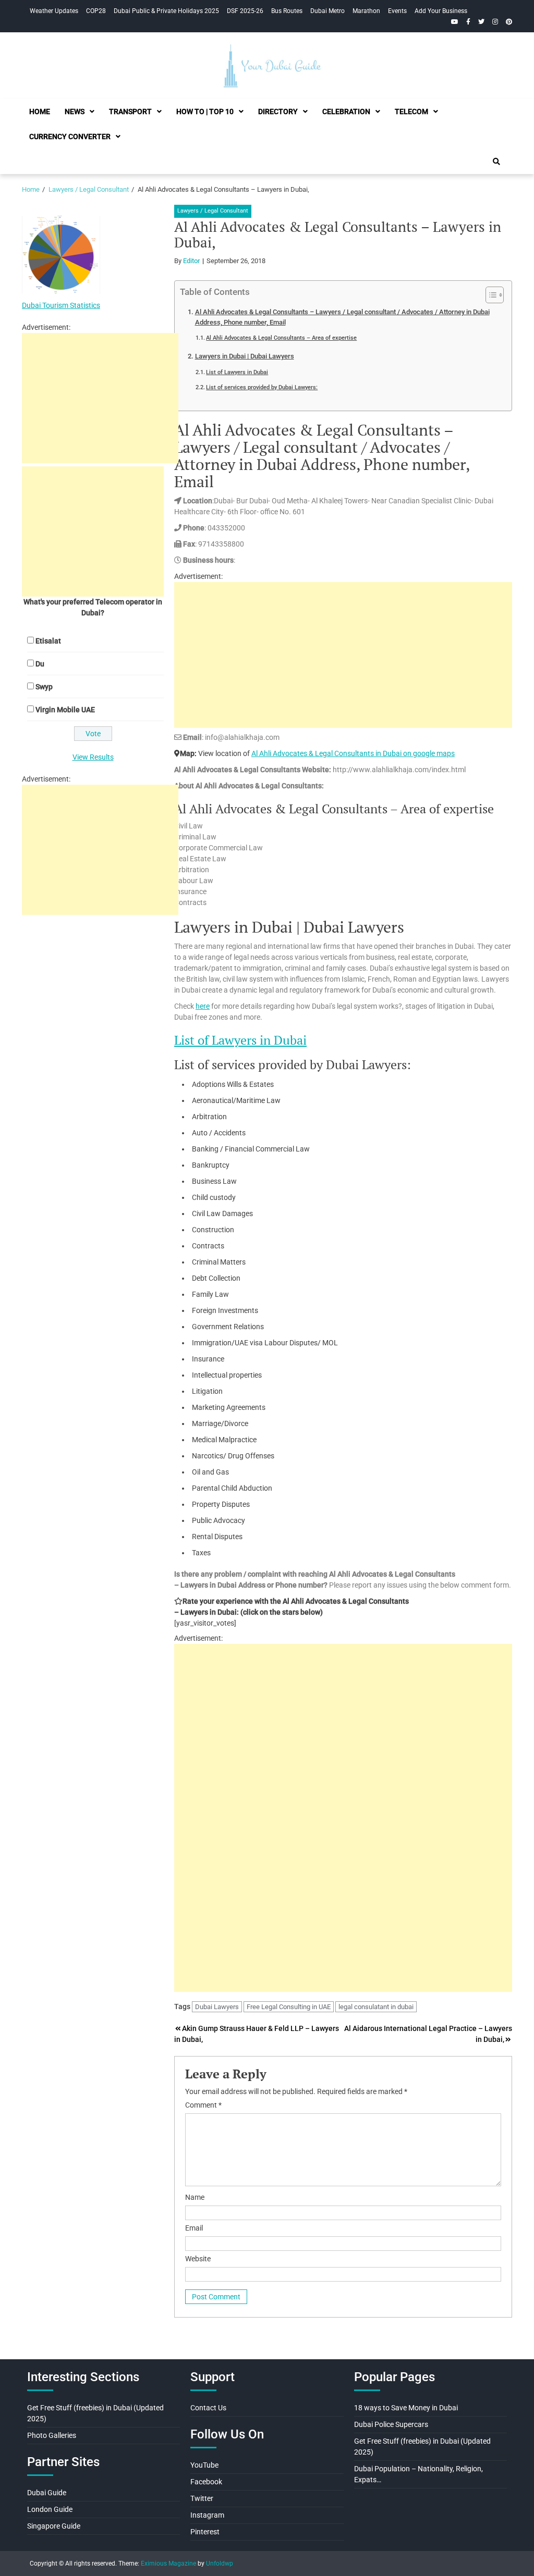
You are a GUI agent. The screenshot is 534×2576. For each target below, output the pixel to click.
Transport (130, 112)
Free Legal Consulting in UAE (289, 2007)
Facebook (206, 2482)
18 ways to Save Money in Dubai (406, 2408)
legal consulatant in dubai (376, 2007)
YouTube (204, 2465)
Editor (191, 261)
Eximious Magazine (168, 2563)
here (203, 1006)
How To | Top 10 (205, 112)
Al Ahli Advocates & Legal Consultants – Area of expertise (281, 338)
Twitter (202, 2498)
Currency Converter (70, 137)
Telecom (411, 112)
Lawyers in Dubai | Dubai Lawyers (245, 356)
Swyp (44, 687)
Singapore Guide (54, 2526)
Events (397, 11)
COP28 (96, 11)
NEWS (75, 112)
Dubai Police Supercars (391, 2424)
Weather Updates (54, 11)
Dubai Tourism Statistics (61, 305)
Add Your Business (441, 11)
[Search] (496, 162)
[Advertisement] (343, 655)
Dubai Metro (327, 11)
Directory (278, 112)
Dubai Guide (47, 2493)
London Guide (50, 2509)
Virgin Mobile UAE (65, 710)
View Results (93, 757)
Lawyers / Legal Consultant (213, 211)
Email (194, 2228)
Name (195, 2197)
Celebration (346, 112)
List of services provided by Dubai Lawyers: (262, 387)
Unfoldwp (220, 2563)
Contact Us (208, 2408)
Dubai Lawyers (217, 2007)
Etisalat (48, 641)
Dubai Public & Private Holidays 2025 (166, 11)
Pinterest (205, 2532)
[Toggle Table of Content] (489, 295)
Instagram (207, 2515)
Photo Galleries (52, 2435)
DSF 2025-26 (245, 11)
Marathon (366, 11)
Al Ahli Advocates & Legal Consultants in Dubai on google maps (353, 753)
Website (198, 2259)
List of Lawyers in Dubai (237, 372)
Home (40, 112)
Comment (203, 2105)
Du (40, 664)
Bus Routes (287, 11)
